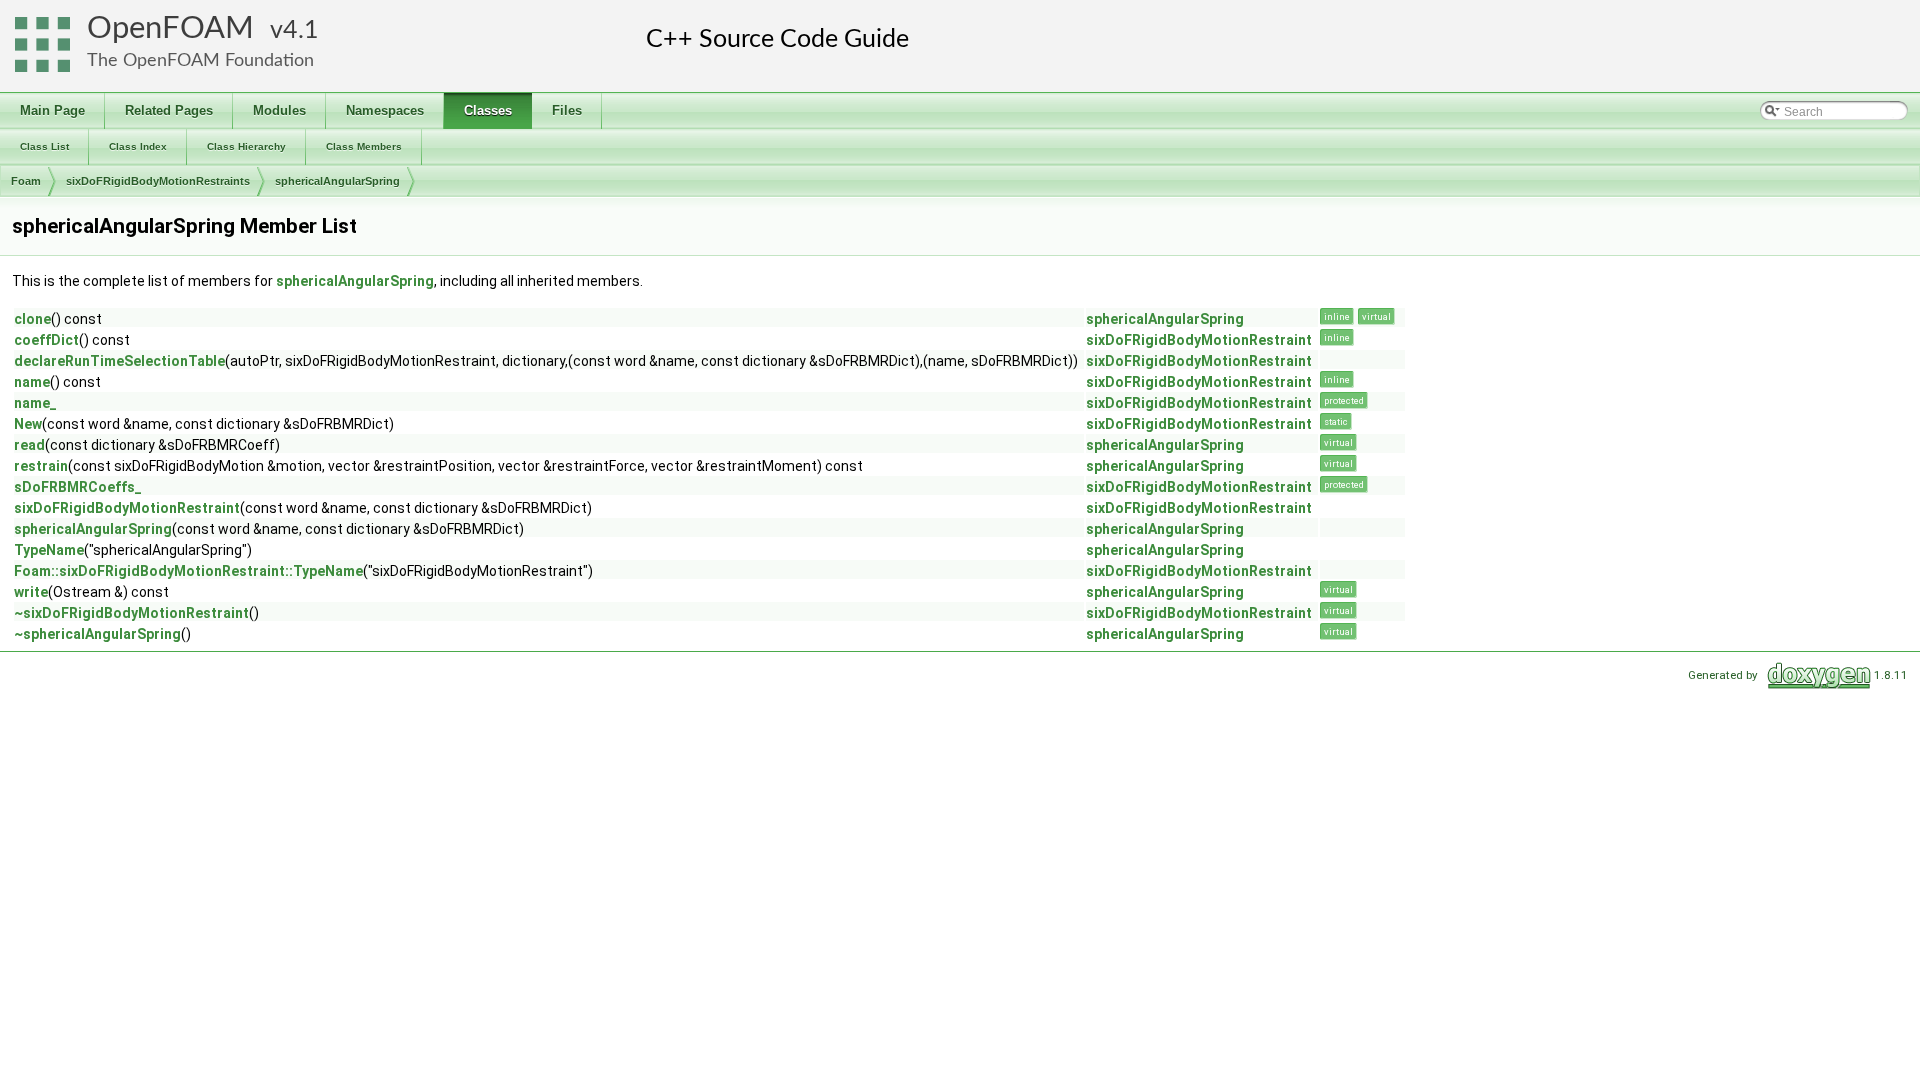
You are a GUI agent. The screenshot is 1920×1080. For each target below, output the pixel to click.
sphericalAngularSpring (337, 181)
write (31, 592)
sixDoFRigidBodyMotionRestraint (1199, 340)
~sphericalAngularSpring (97, 634)
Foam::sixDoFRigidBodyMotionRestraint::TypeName (188, 571)
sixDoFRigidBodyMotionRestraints (158, 181)
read (29, 445)
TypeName (49, 550)
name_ (35, 403)
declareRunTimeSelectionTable (119, 361)
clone (32, 319)
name (32, 382)
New (28, 424)
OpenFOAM (170, 28)
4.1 (301, 30)
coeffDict (46, 340)
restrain (41, 466)
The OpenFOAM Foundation (200, 60)
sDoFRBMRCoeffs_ (78, 487)
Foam (26, 181)
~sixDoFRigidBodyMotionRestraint (131, 613)
